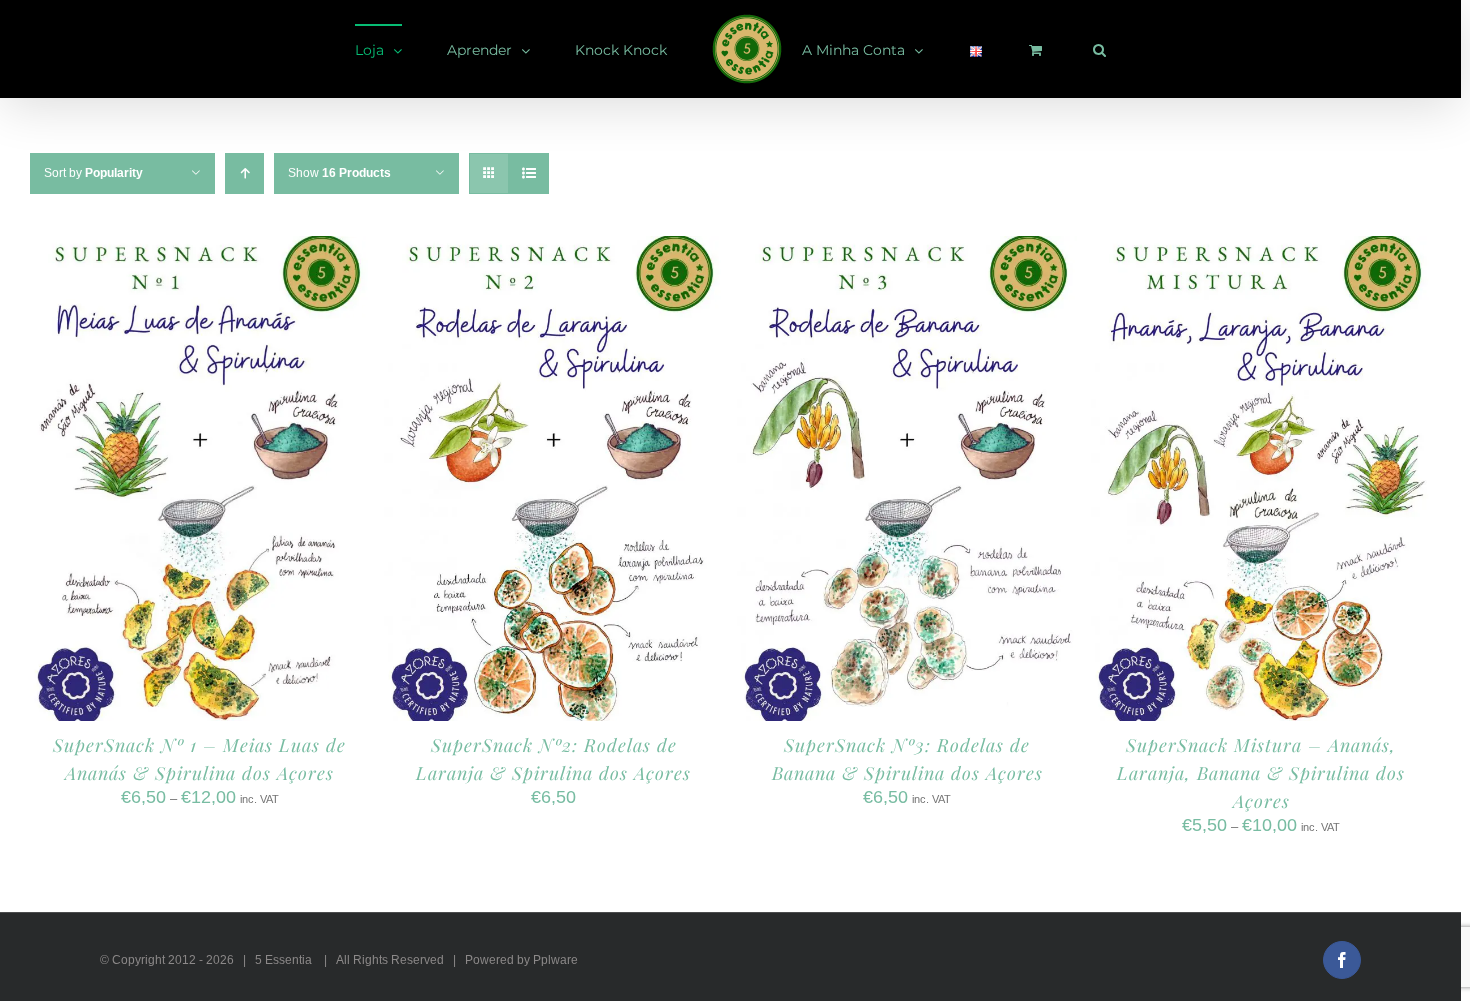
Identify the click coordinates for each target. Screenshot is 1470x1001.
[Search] (999, 49)
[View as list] (528, 173)
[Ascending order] (244, 173)
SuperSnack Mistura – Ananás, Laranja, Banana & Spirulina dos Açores (1261, 773)
